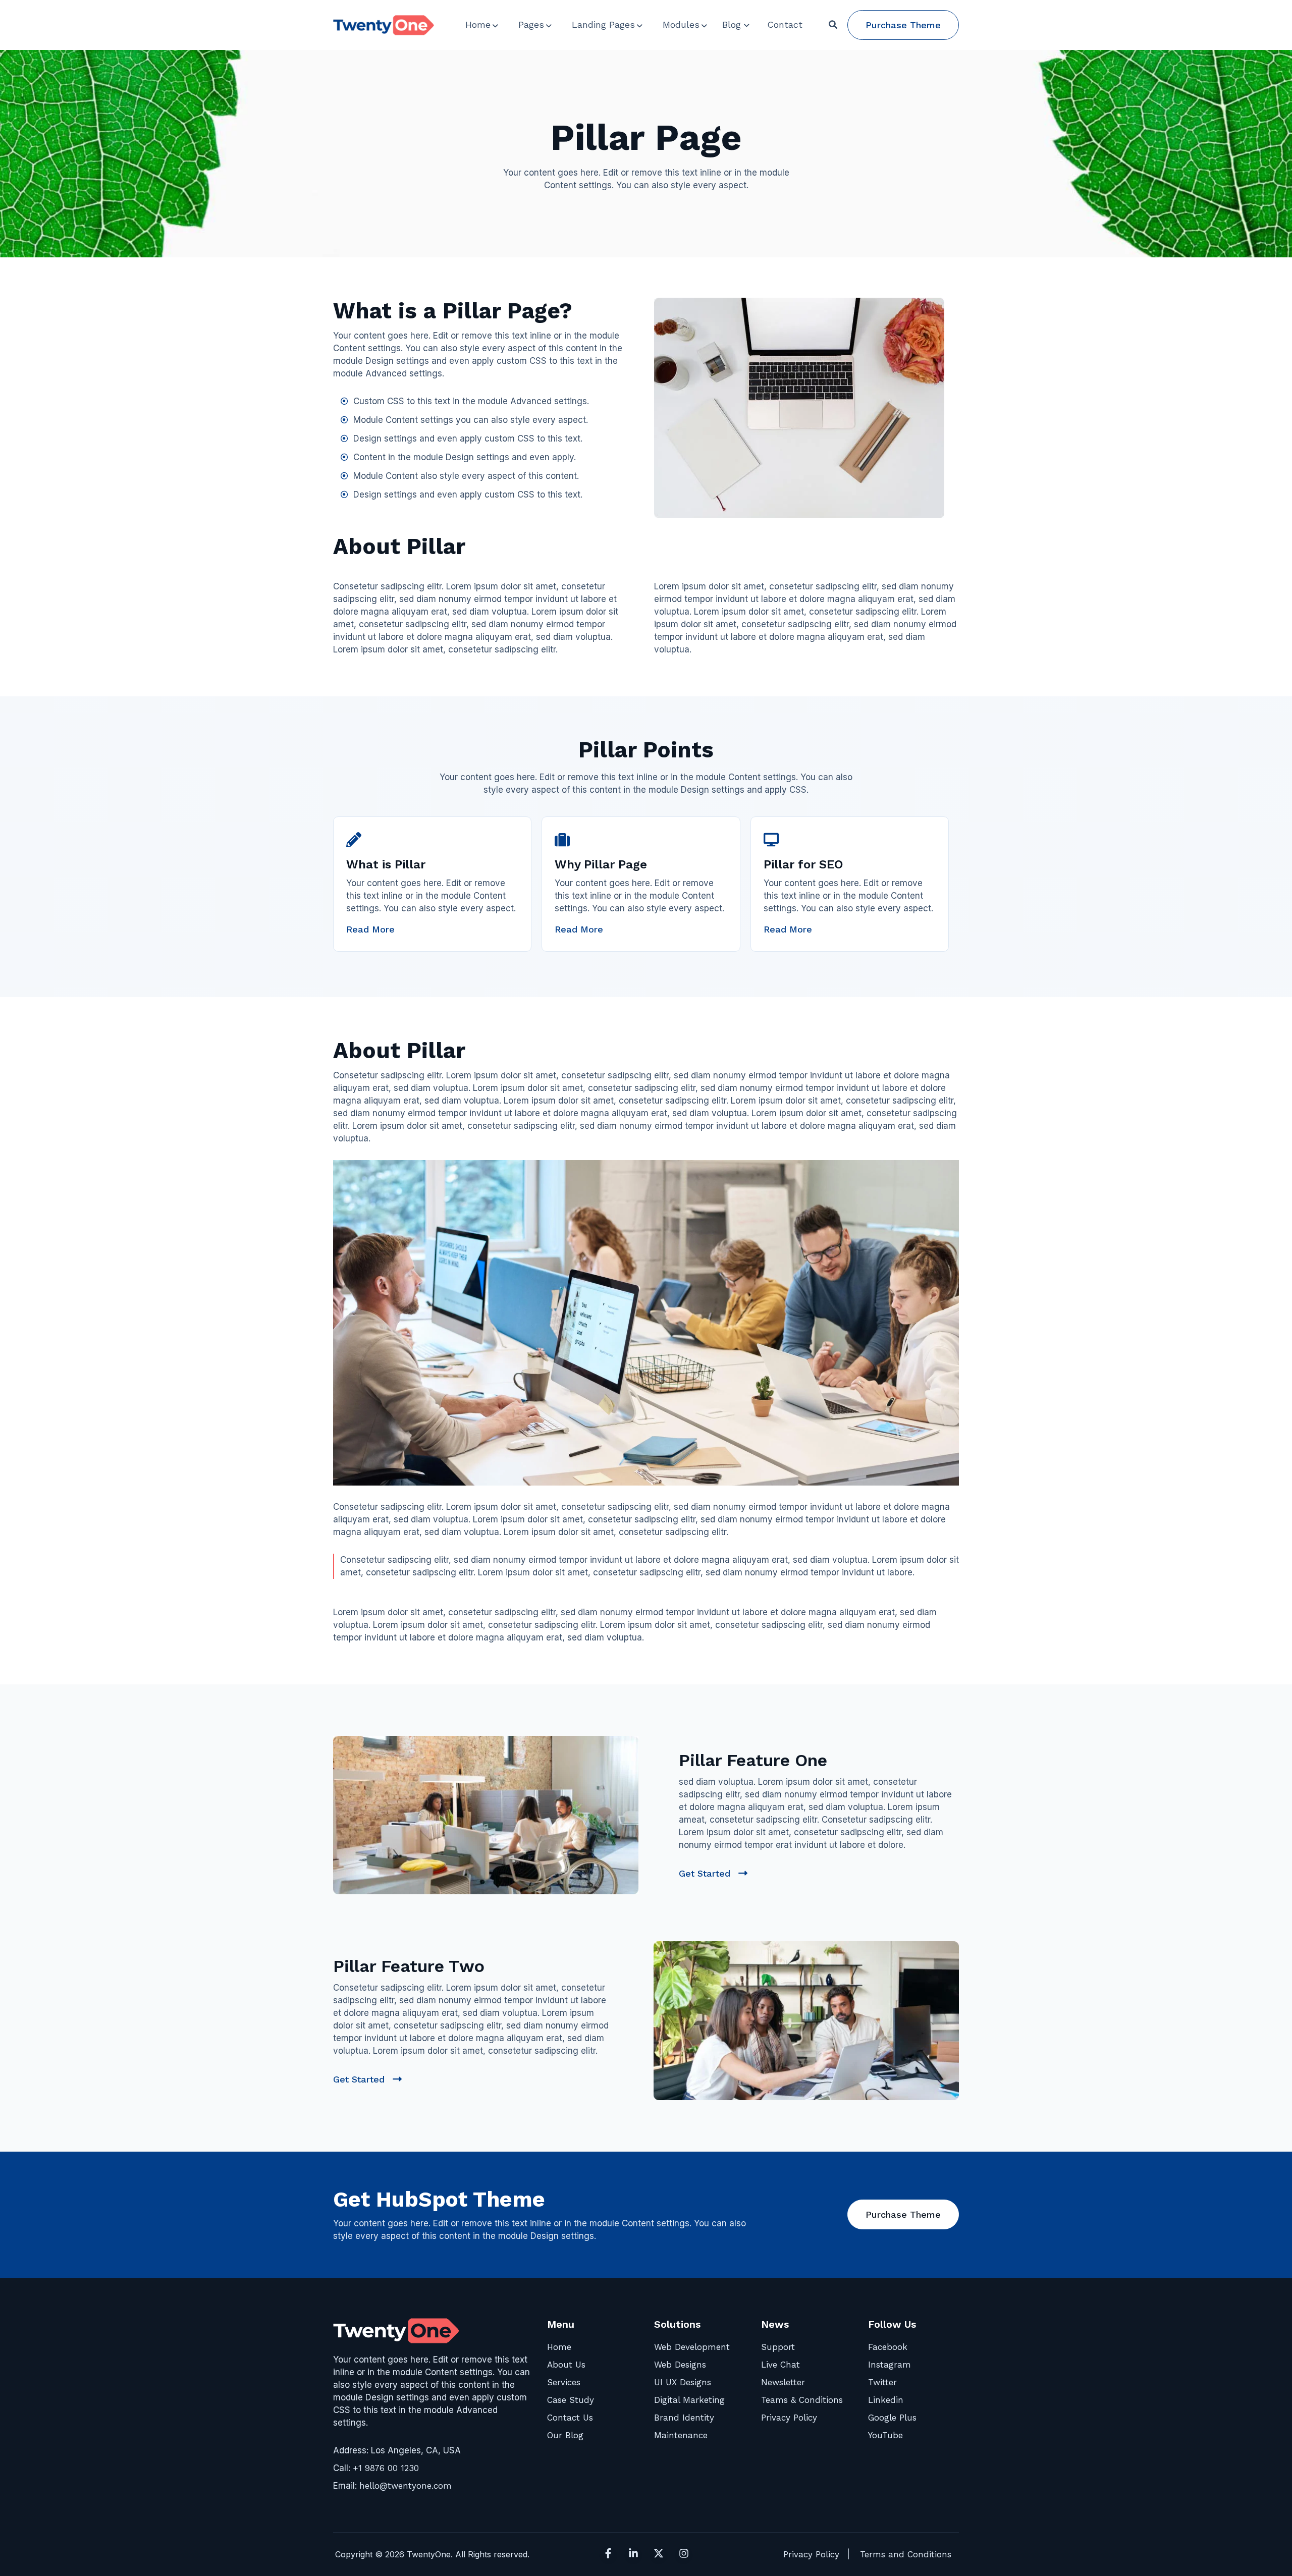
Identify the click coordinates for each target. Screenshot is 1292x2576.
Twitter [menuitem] (882, 2382)
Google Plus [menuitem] (892, 2418)
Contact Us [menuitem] (570, 2418)
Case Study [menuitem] (571, 2400)
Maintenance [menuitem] (681, 2435)
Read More (370, 929)
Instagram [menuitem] (890, 2365)
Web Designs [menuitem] (680, 2365)
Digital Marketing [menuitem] (689, 2400)
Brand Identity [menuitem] (684, 2418)
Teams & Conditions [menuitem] (802, 2400)
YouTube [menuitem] (885, 2435)
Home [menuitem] (559, 2347)
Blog (732, 24)
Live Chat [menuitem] (780, 2365)
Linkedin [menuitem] (886, 2400)
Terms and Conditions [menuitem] (906, 2554)
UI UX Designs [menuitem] (683, 2382)
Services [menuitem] (564, 2382)
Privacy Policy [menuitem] (789, 2418)
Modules (681, 24)
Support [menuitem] (778, 2347)
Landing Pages (603, 24)
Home (478, 24)
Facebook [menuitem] (888, 2347)
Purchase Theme (903, 25)
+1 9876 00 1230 (386, 2468)
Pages (531, 24)
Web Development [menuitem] (692, 2347)
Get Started (713, 1874)
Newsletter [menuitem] (783, 2382)
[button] (833, 25)
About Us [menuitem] (566, 2365)
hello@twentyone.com (406, 2486)
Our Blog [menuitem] (565, 2435)
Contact (785, 24)
